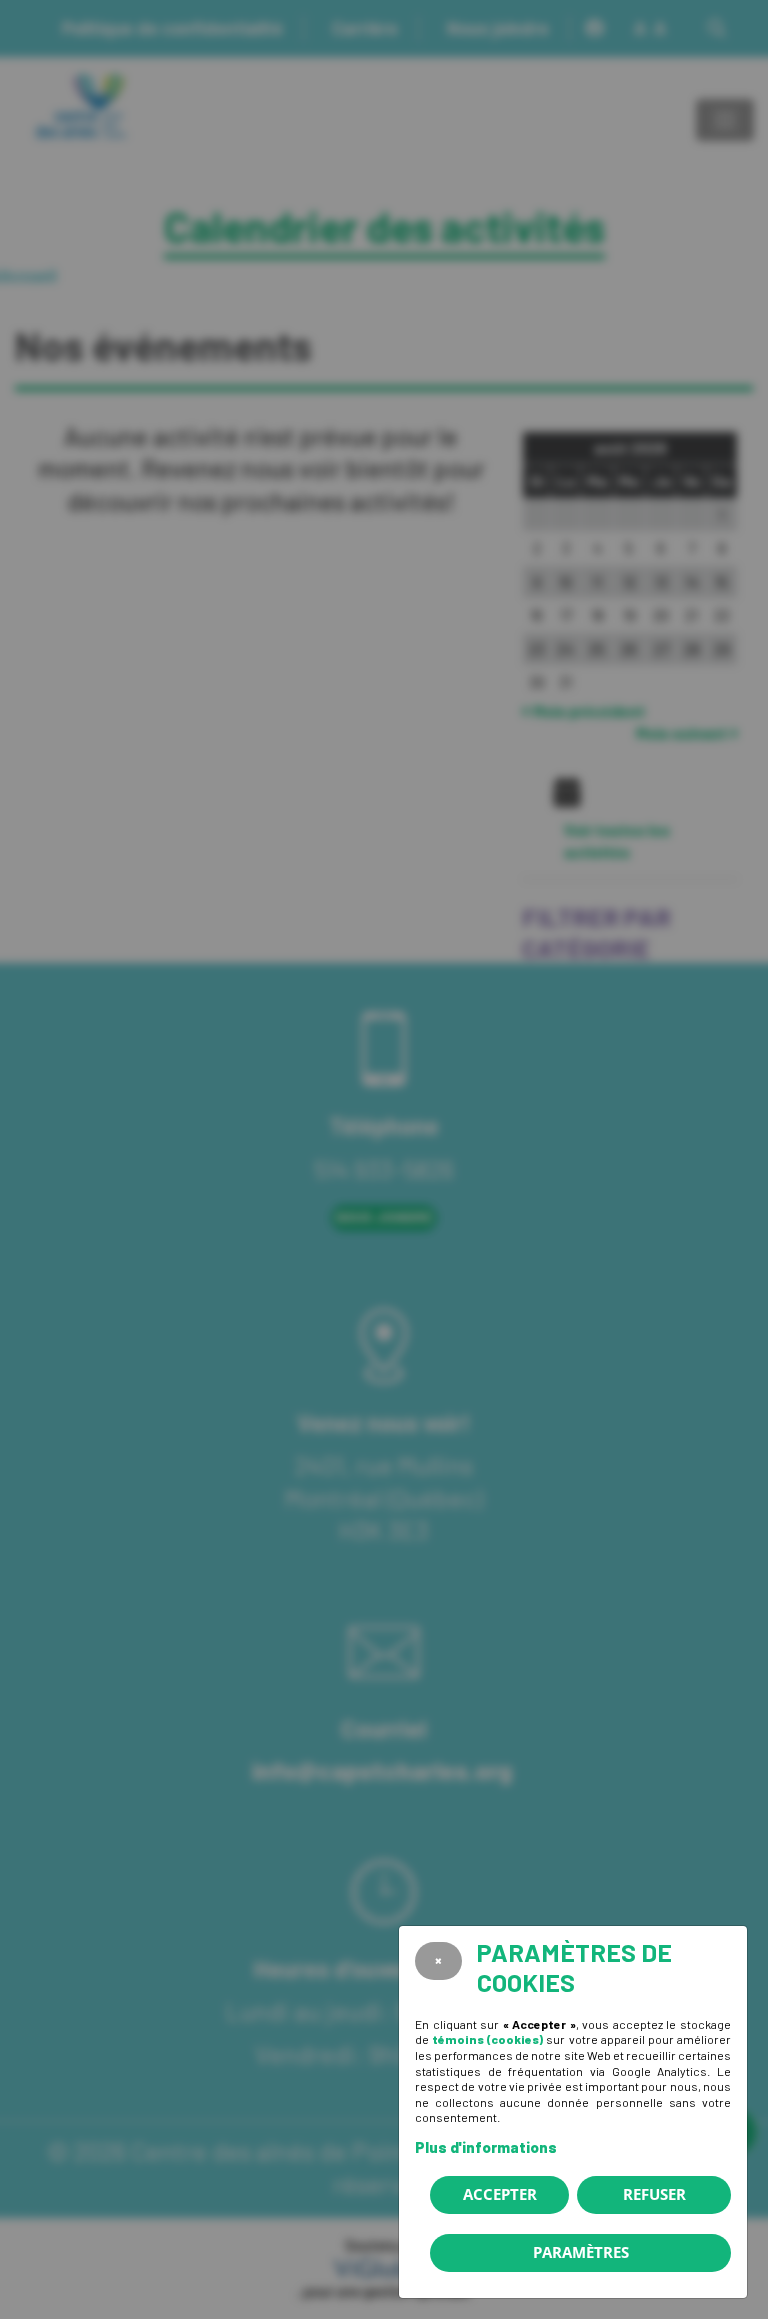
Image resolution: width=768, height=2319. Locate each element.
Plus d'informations (486, 2147)
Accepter (500, 2194)
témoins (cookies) (487, 2039)
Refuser (654, 2194)
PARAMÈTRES (581, 2252)
